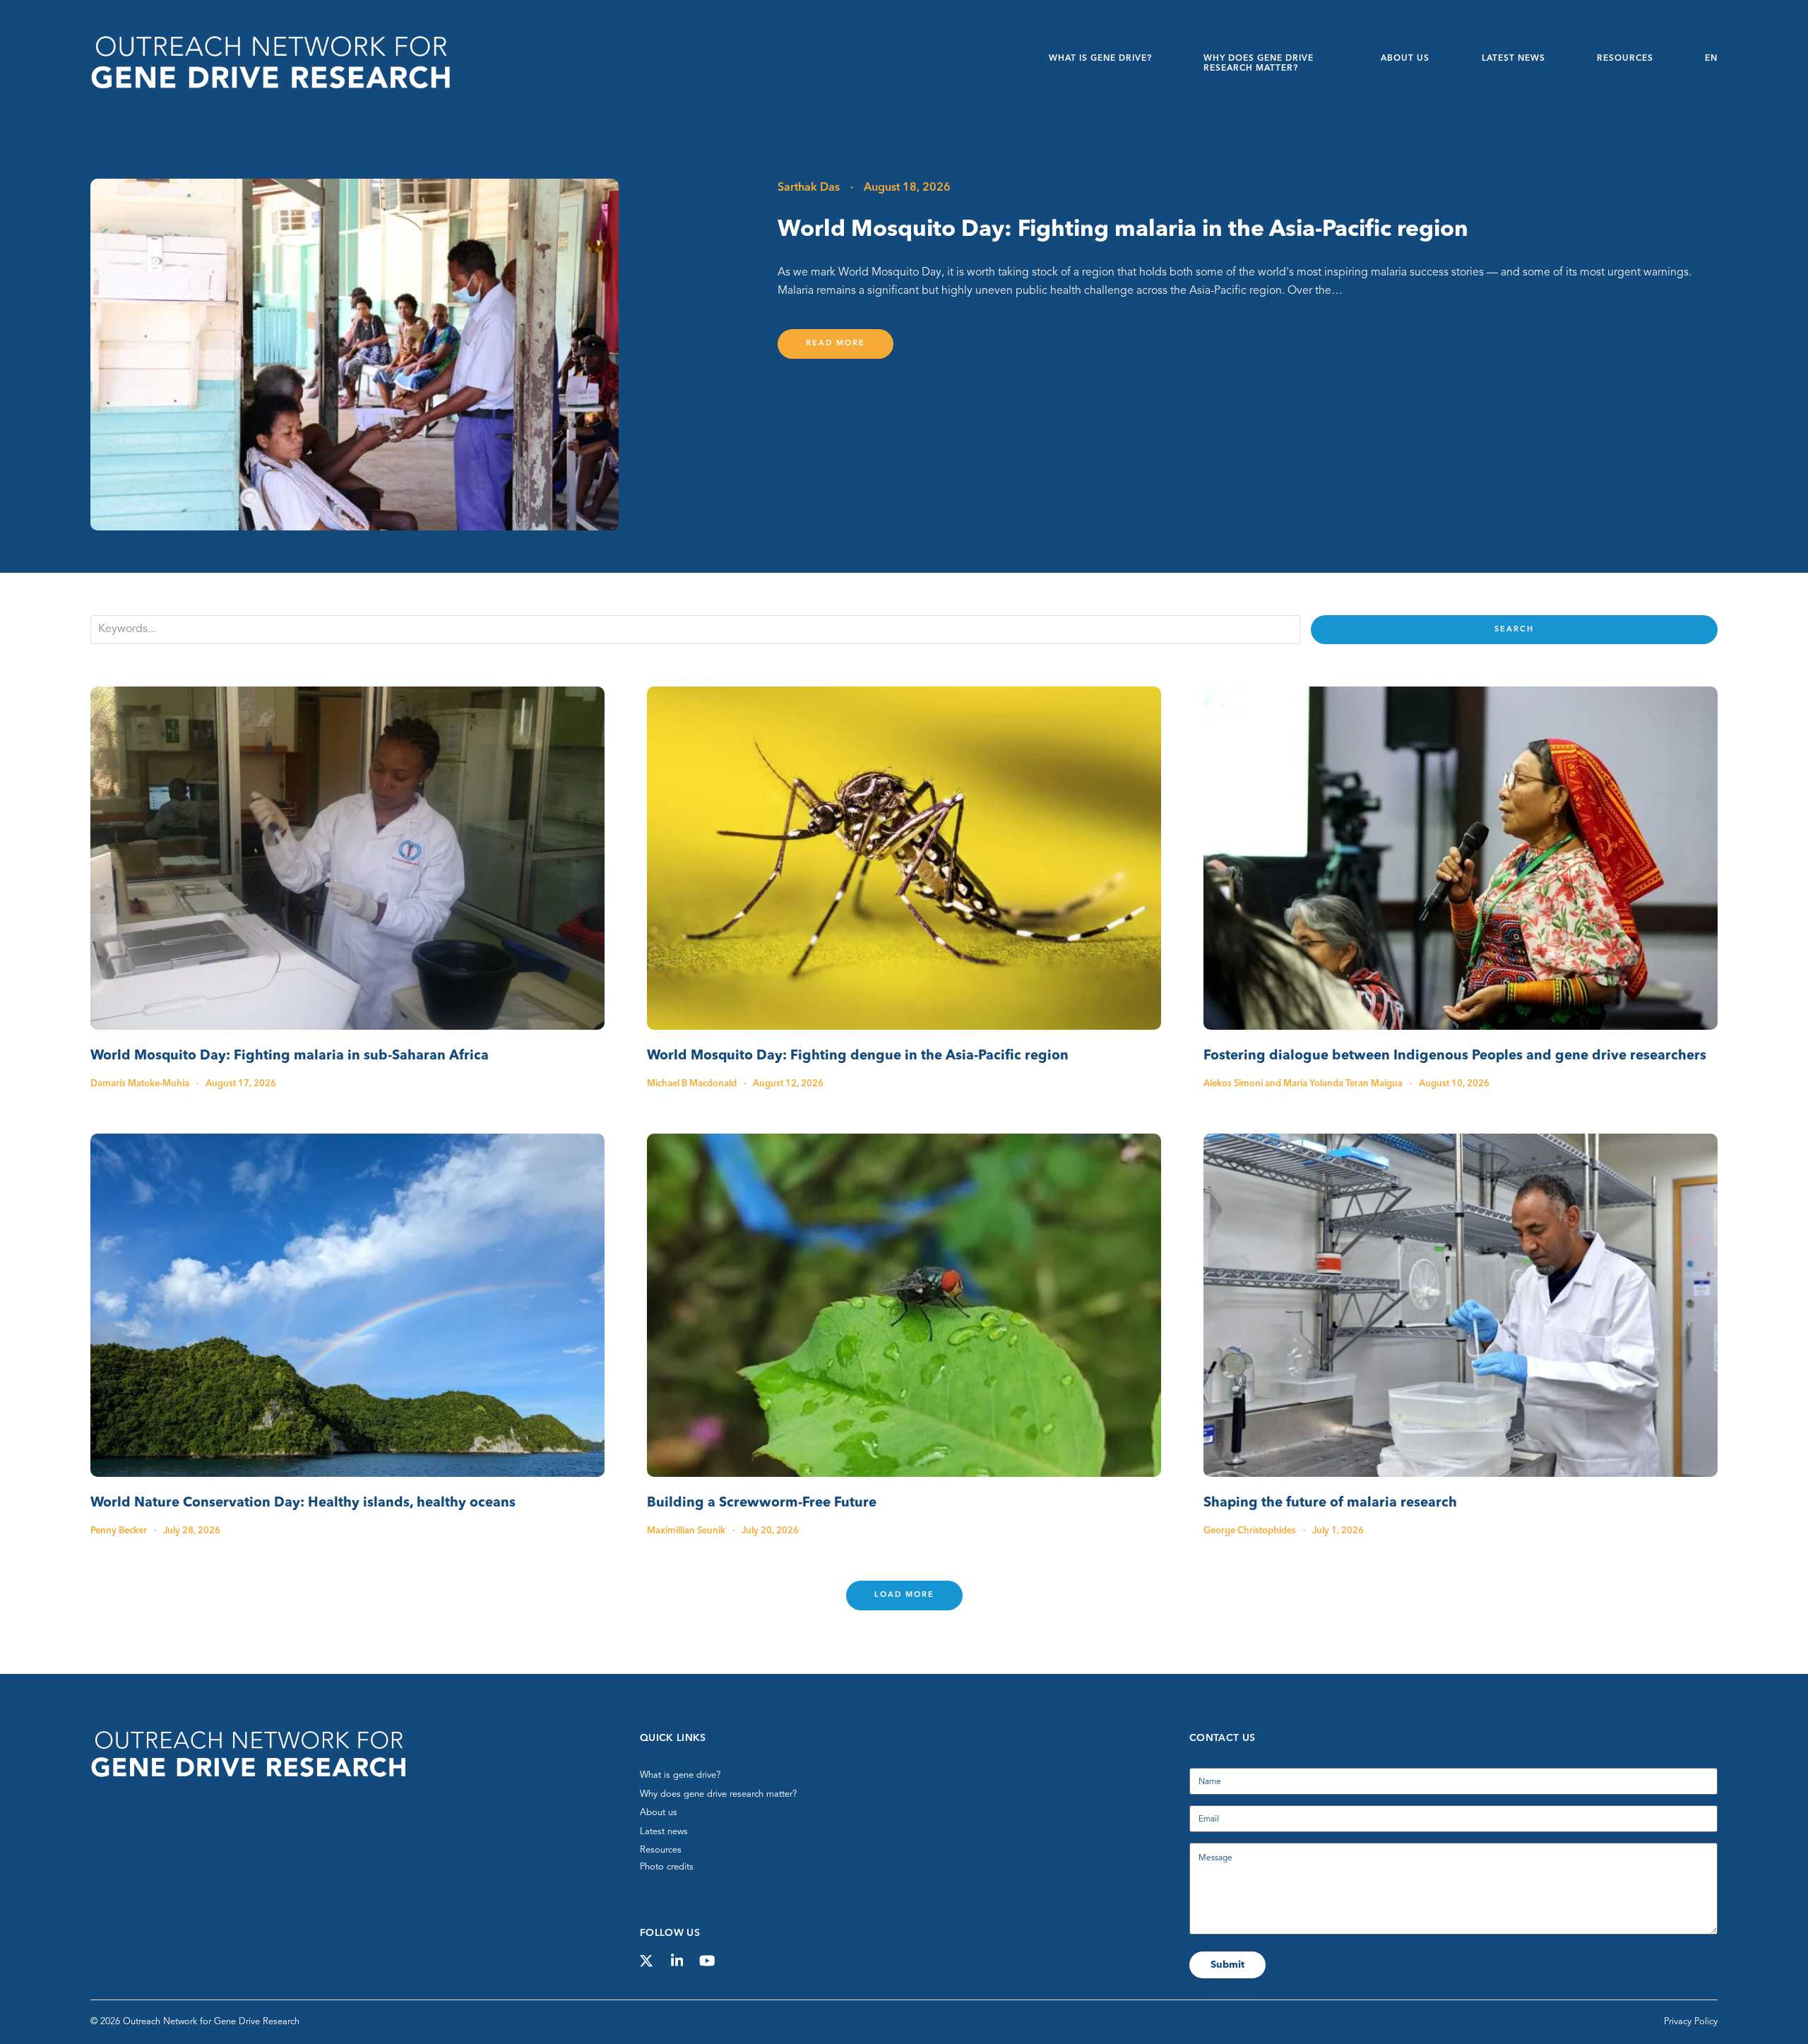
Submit (1227, 1965)
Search (1514, 630)
